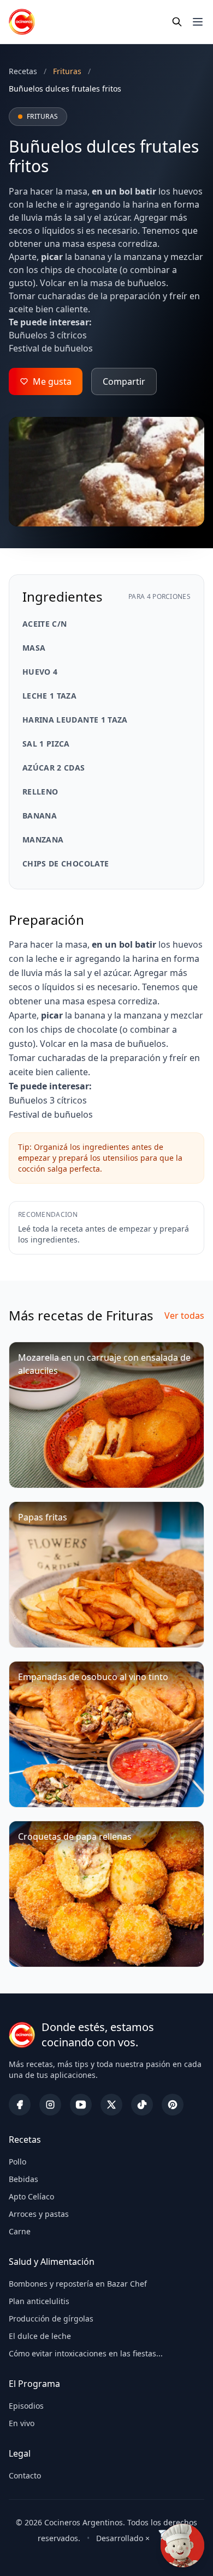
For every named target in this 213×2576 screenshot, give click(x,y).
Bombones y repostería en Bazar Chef (78, 2284)
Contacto (25, 2475)
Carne (20, 2231)
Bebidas (23, 2179)
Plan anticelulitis (39, 2301)
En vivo (22, 2423)
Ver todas (184, 1316)
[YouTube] (81, 2105)
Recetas (23, 71)
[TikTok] (142, 2105)
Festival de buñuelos (51, 348)
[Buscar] (177, 22)
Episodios (26, 2406)
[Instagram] (50, 2105)
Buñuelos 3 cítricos (48, 335)
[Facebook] (20, 2105)
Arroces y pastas (39, 2214)
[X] (111, 2105)
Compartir (124, 381)
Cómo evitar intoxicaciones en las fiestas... (86, 2353)
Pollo (17, 2162)
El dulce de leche (40, 2336)
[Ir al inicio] (22, 22)
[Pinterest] (173, 2105)
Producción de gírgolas (51, 2319)
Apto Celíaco (31, 2196)
